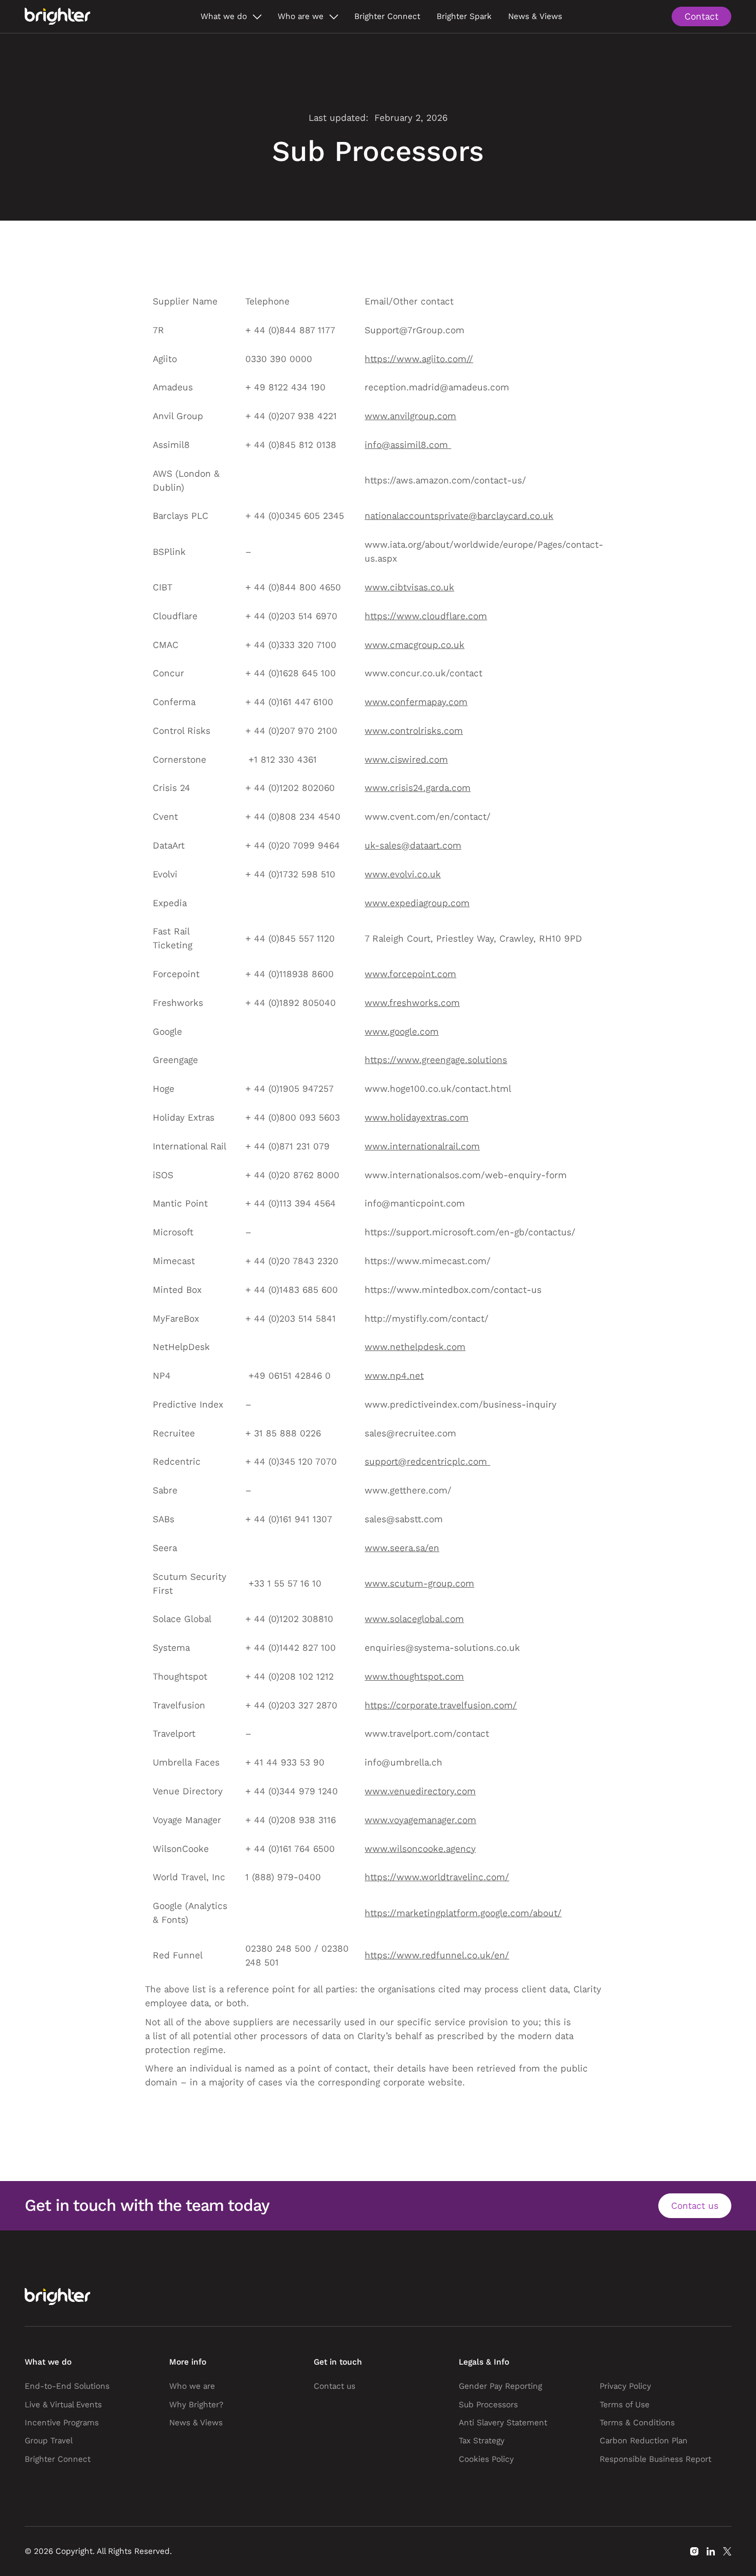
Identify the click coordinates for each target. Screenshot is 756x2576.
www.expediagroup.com (417, 903)
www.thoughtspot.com (414, 1677)
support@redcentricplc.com (426, 1462)
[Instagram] (694, 2551)
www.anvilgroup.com (410, 416)
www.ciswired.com (406, 760)
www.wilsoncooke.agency (420, 1849)
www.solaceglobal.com (414, 1619)
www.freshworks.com (412, 1003)
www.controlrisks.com (414, 731)
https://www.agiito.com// (419, 359)
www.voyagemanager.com (420, 1820)
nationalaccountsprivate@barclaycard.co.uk (459, 516)
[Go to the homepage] (58, 2297)
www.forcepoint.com (410, 974)
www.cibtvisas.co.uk (409, 587)
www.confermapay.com (416, 702)
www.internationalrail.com (422, 1146)
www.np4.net (394, 1376)
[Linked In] (711, 2551)
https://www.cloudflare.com (426, 616)
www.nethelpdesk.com (415, 1347)
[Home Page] (58, 16)
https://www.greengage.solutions (436, 1060)
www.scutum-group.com (419, 1583)
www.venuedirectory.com (420, 1791)
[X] (727, 2551)
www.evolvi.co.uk (403, 874)
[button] (231, 16)
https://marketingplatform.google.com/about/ (463, 1913)
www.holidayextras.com (417, 1118)
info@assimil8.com (406, 445)
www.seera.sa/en (402, 1548)
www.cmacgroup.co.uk (415, 645)
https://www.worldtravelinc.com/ (437, 1877)
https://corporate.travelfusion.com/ (441, 1705)
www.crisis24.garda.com (418, 788)
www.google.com (402, 1032)
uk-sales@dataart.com (413, 845)
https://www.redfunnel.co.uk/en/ (437, 1955)
